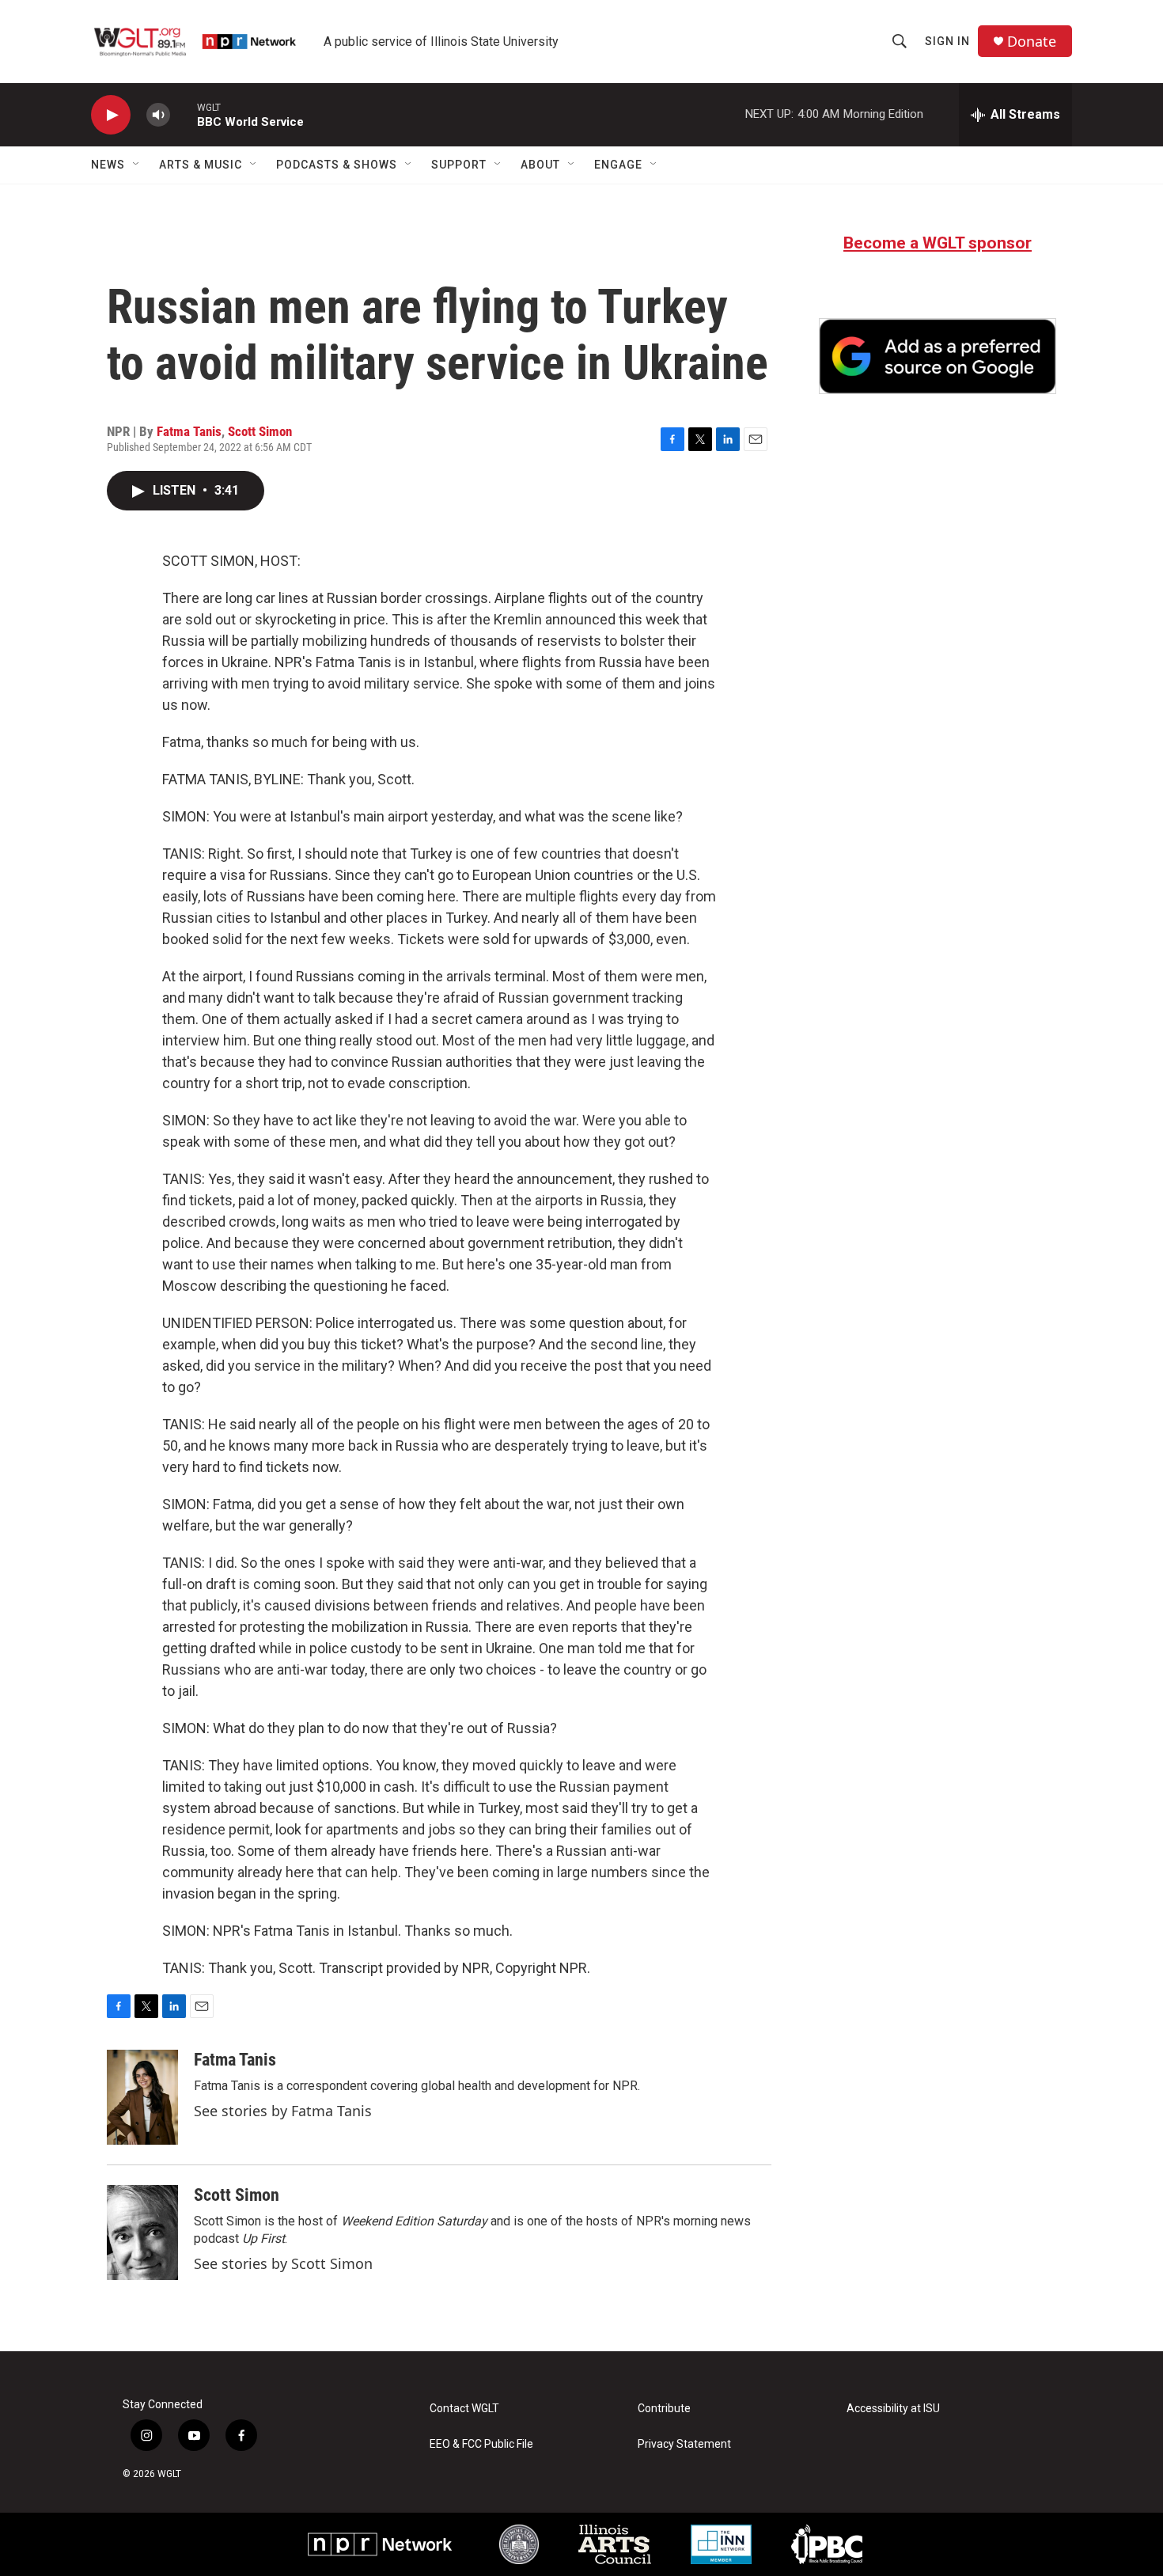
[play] (111, 115)
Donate (1032, 42)
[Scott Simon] (142, 2233)
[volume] (158, 115)
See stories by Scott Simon (283, 2263)
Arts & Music (201, 165)
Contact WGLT (464, 2409)
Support (459, 165)
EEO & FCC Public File (481, 2444)
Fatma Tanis (189, 431)
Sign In (947, 41)
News (108, 165)
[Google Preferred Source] (938, 356)
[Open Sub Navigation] (137, 165)
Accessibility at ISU (893, 2409)
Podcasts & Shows (337, 165)
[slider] (184, 114)
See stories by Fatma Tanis (283, 2111)
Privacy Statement (684, 2444)
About (540, 165)
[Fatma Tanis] (142, 2097)
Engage (618, 165)
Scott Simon (260, 431)
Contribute (664, 2409)
